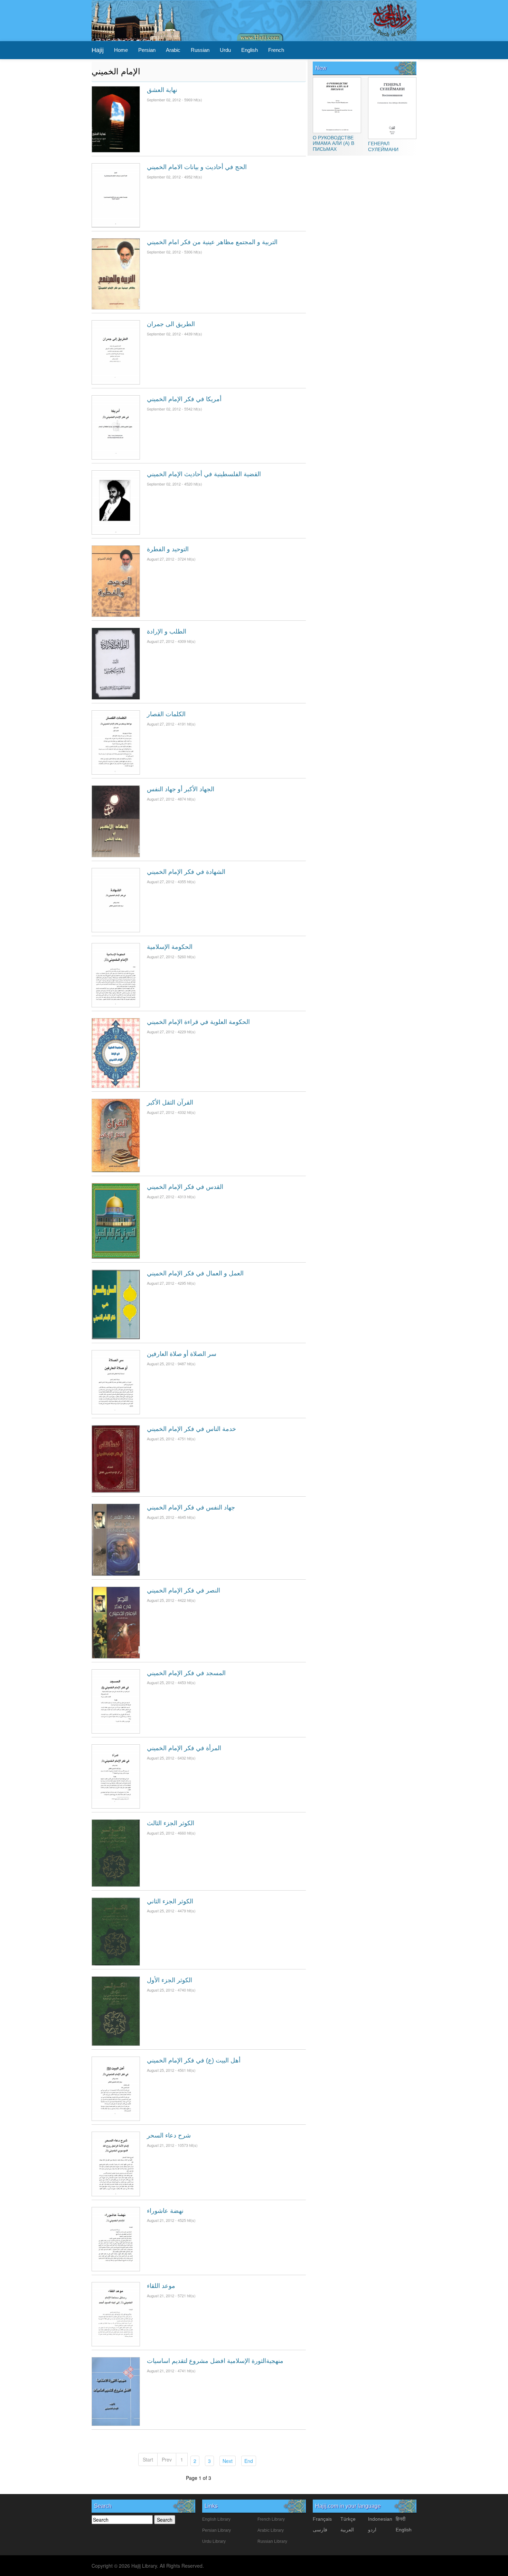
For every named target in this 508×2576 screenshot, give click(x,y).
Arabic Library (271, 2530)
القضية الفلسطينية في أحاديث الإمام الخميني (204, 474)
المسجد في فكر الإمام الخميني (186, 1673)
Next (229, 2461)
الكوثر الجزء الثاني (170, 1901)
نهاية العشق (162, 90)
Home (121, 50)
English (250, 50)
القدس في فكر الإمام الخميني (185, 1187)
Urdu (225, 50)
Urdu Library (214, 2541)
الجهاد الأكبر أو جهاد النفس (181, 789)
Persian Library (217, 2530)
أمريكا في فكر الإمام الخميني (184, 399)
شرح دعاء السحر (169, 2135)
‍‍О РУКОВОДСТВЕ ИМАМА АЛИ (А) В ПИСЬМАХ (333, 143)
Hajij (98, 50)
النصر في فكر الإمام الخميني (184, 1590)
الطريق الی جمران (171, 324)
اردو (372, 2530)
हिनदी (401, 2519)
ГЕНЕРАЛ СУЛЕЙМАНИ (383, 146)
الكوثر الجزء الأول (170, 1980)
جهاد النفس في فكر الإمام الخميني (191, 1507)
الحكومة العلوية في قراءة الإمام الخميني (198, 1022)
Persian (147, 50)
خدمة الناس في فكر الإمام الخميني (191, 1429)
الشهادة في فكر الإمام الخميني (186, 872)
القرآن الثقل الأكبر (170, 1102)
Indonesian (380, 2519)
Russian (200, 50)
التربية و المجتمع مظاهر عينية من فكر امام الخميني (212, 242)
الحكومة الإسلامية (170, 947)
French (276, 50)
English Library (216, 2519)
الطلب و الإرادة (167, 631)
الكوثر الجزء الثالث (171, 1823)
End (250, 2461)
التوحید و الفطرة (168, 549)
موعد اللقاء (161, 2286)
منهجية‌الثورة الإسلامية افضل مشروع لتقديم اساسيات (215, 2361)
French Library (271, 2519)
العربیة (347, 2530)
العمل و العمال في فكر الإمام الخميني (195, 1273)
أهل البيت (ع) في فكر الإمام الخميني (194, 2060)
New (321, 68)
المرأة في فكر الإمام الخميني (184, 1748)
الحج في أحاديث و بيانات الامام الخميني (197, 167)
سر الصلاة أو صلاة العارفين (182, 1354)
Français (322, 2519)
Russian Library (272, 2541)
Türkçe (348, 2519)
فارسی (320, 2530)
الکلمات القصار (166, 714)
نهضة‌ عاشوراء (165, 2211)
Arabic (173, 50)
